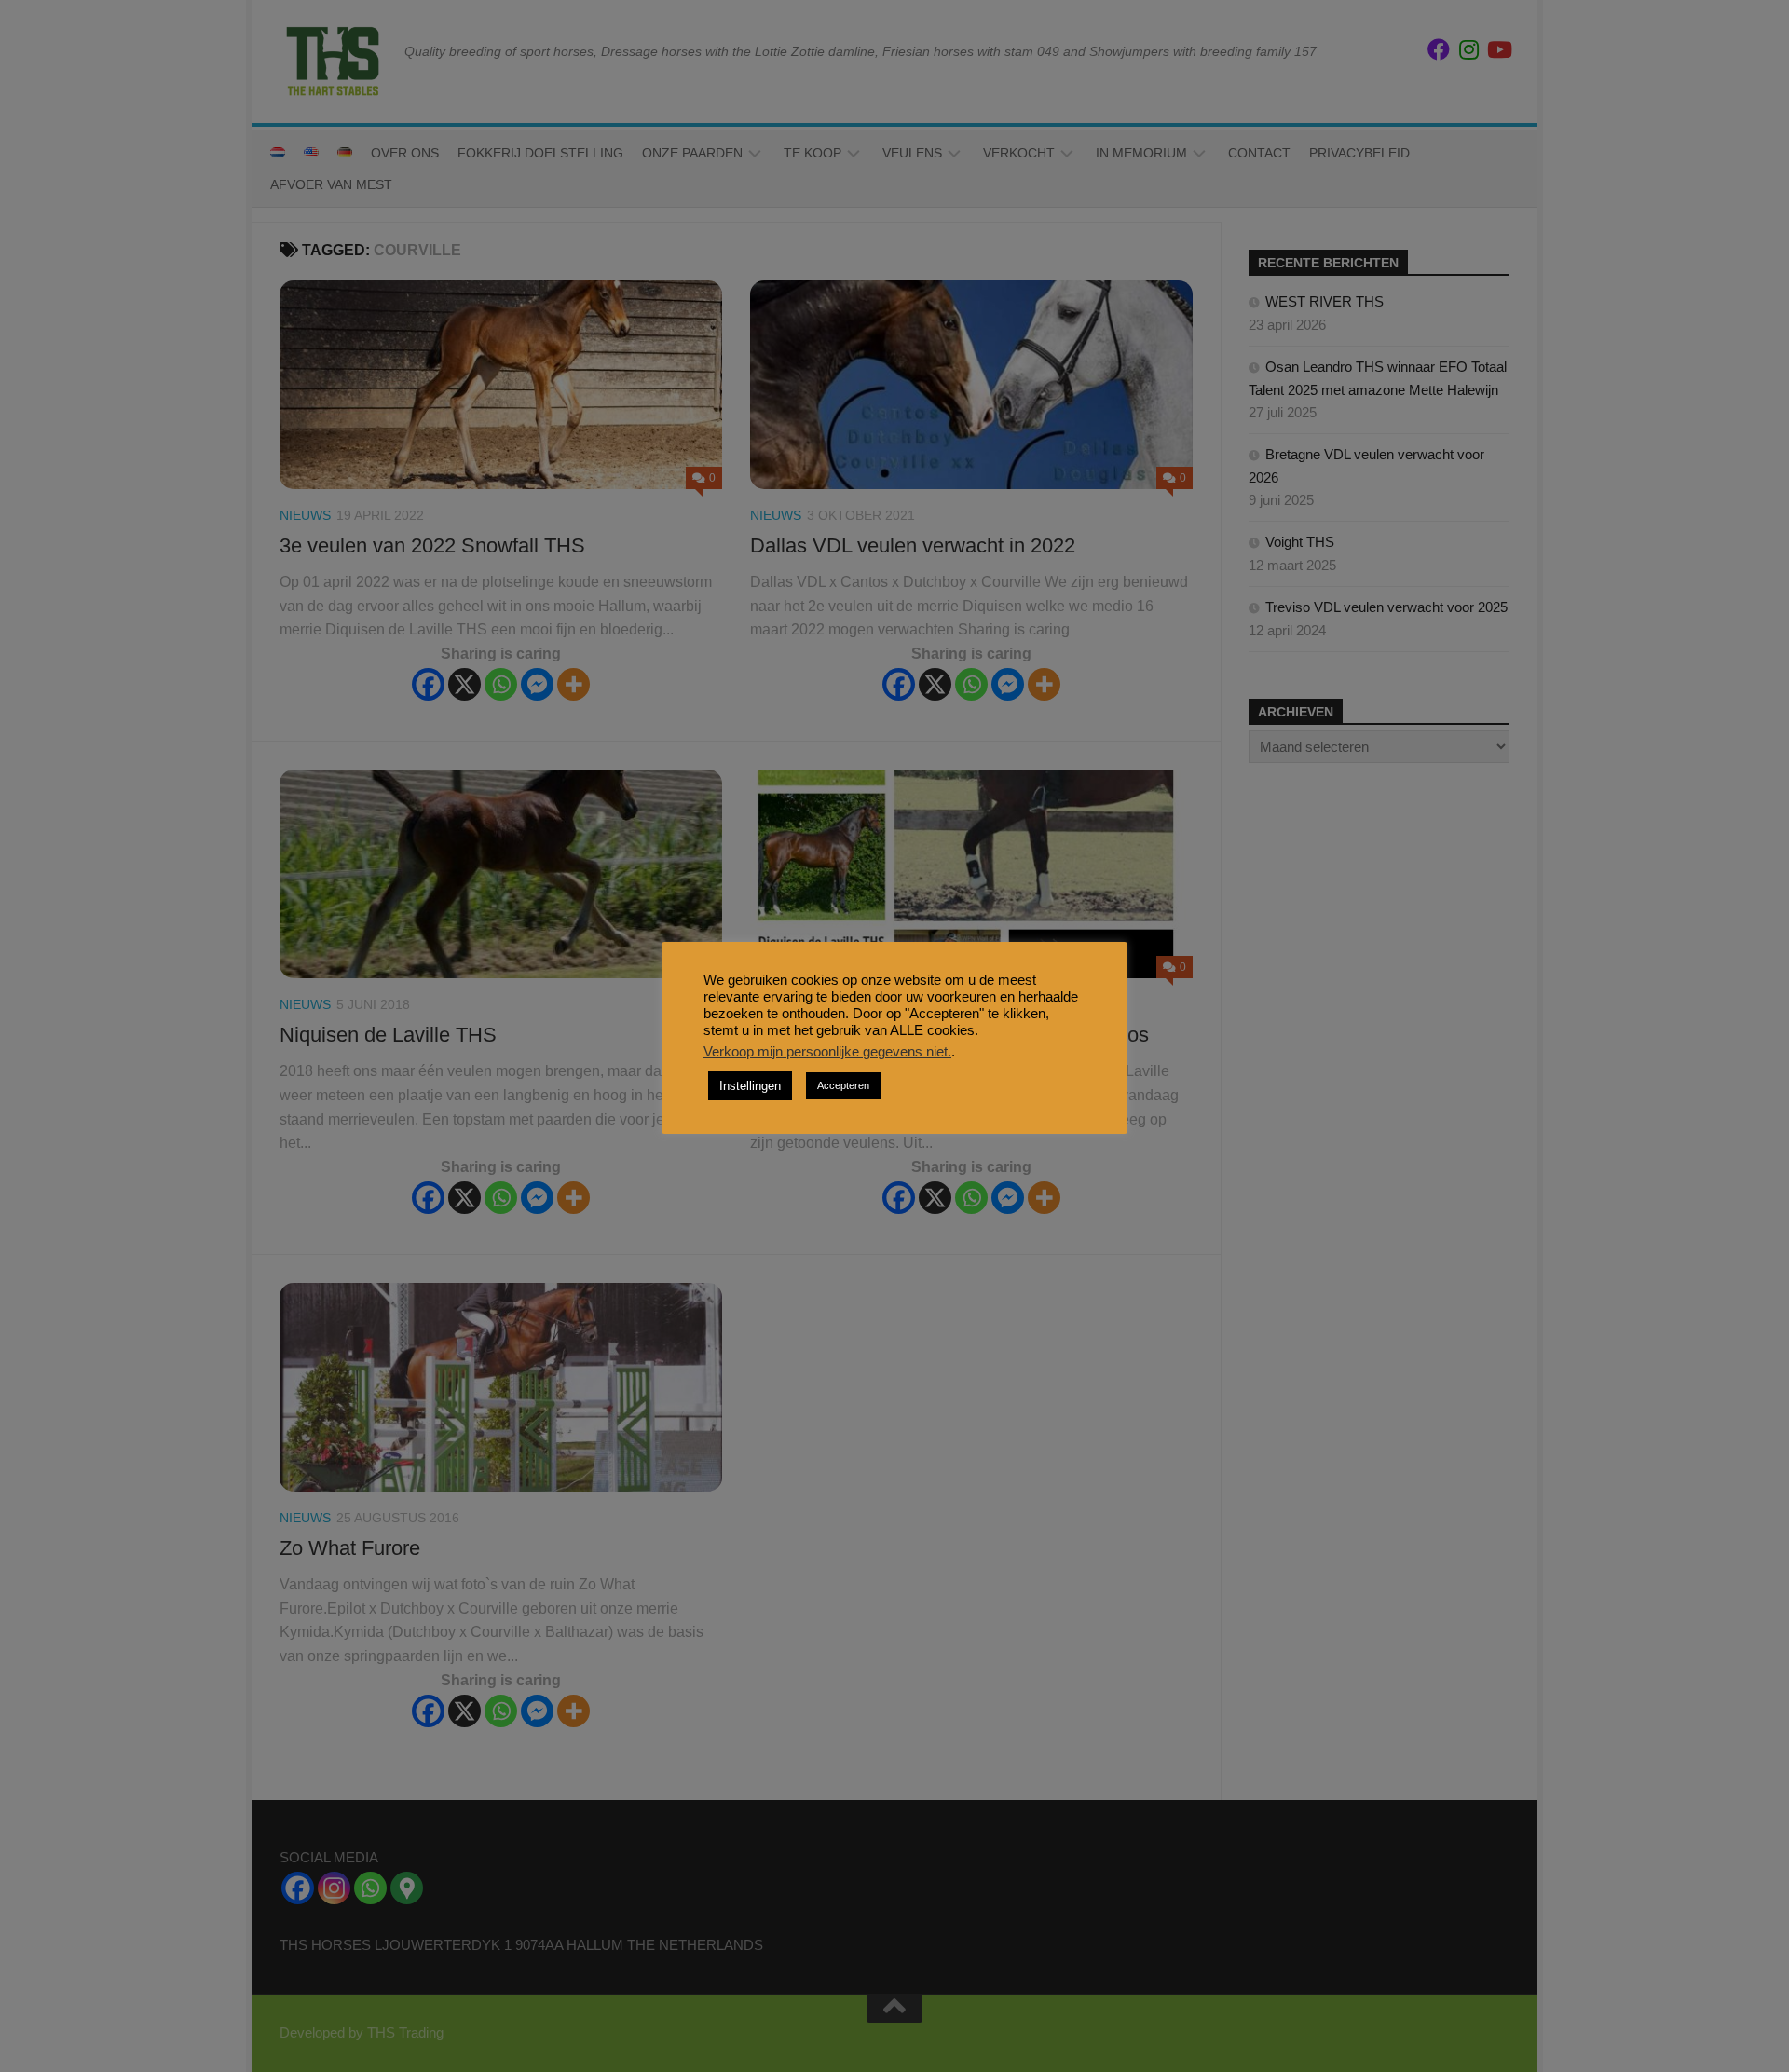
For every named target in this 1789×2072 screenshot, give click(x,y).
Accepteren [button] (843, 1085)
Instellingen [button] (750, 1086)
